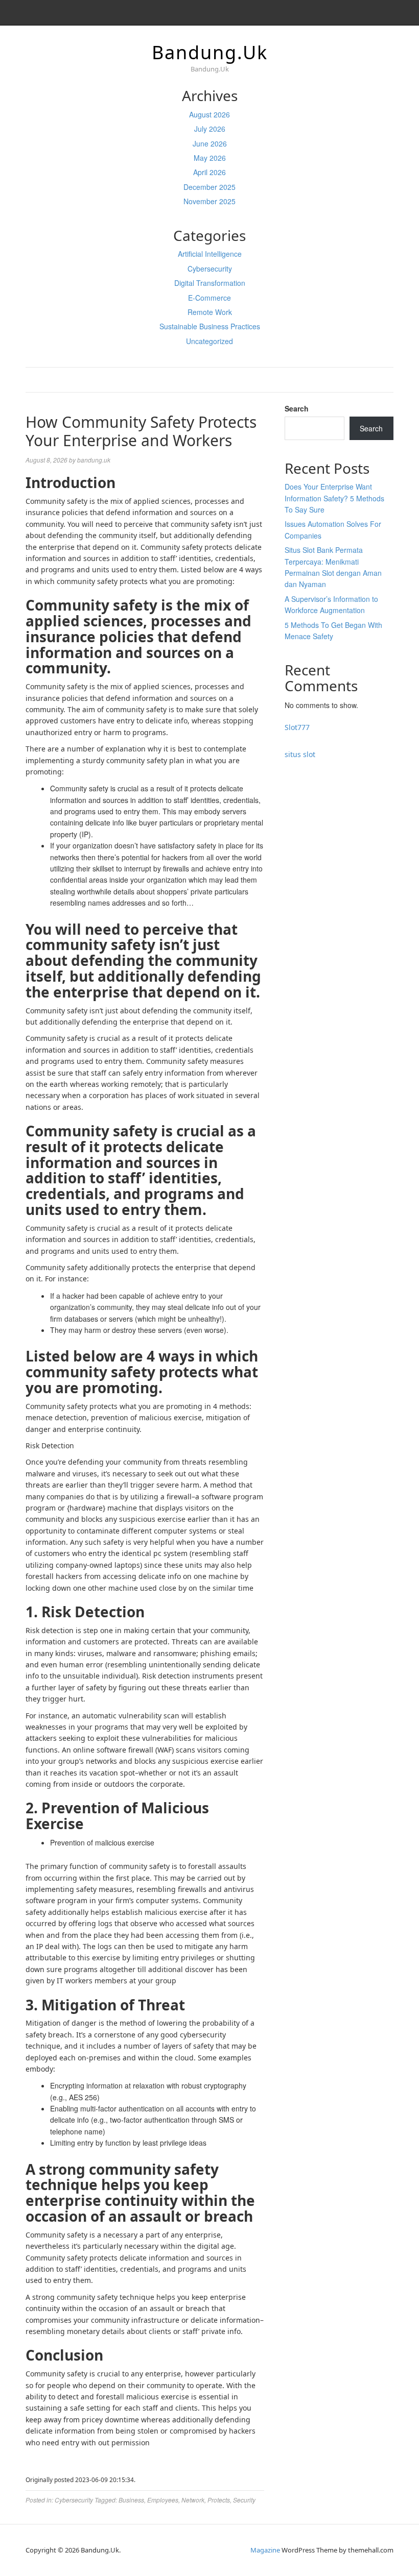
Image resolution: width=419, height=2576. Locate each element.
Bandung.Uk (210, 52)
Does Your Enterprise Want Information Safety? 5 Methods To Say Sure (334, 498)
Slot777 (297, 727)
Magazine (265, 2550)
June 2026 (210, 143)
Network (193, 2500)
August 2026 (209, 114)
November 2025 (209, 201)
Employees (163, 2500)
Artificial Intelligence (210, 254)
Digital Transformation (210, 283)
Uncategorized (209, 341)
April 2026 (209, 172)
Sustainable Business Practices (210, 326)
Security (244, 2500)
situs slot (300, 754)
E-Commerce (209, 298)
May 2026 (210, 158)
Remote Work (210, 312)
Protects (219, 2500)
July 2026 (210, 129)
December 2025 (209, 187)
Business (131, 2500)
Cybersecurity (210, 269)
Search (297, 408)
